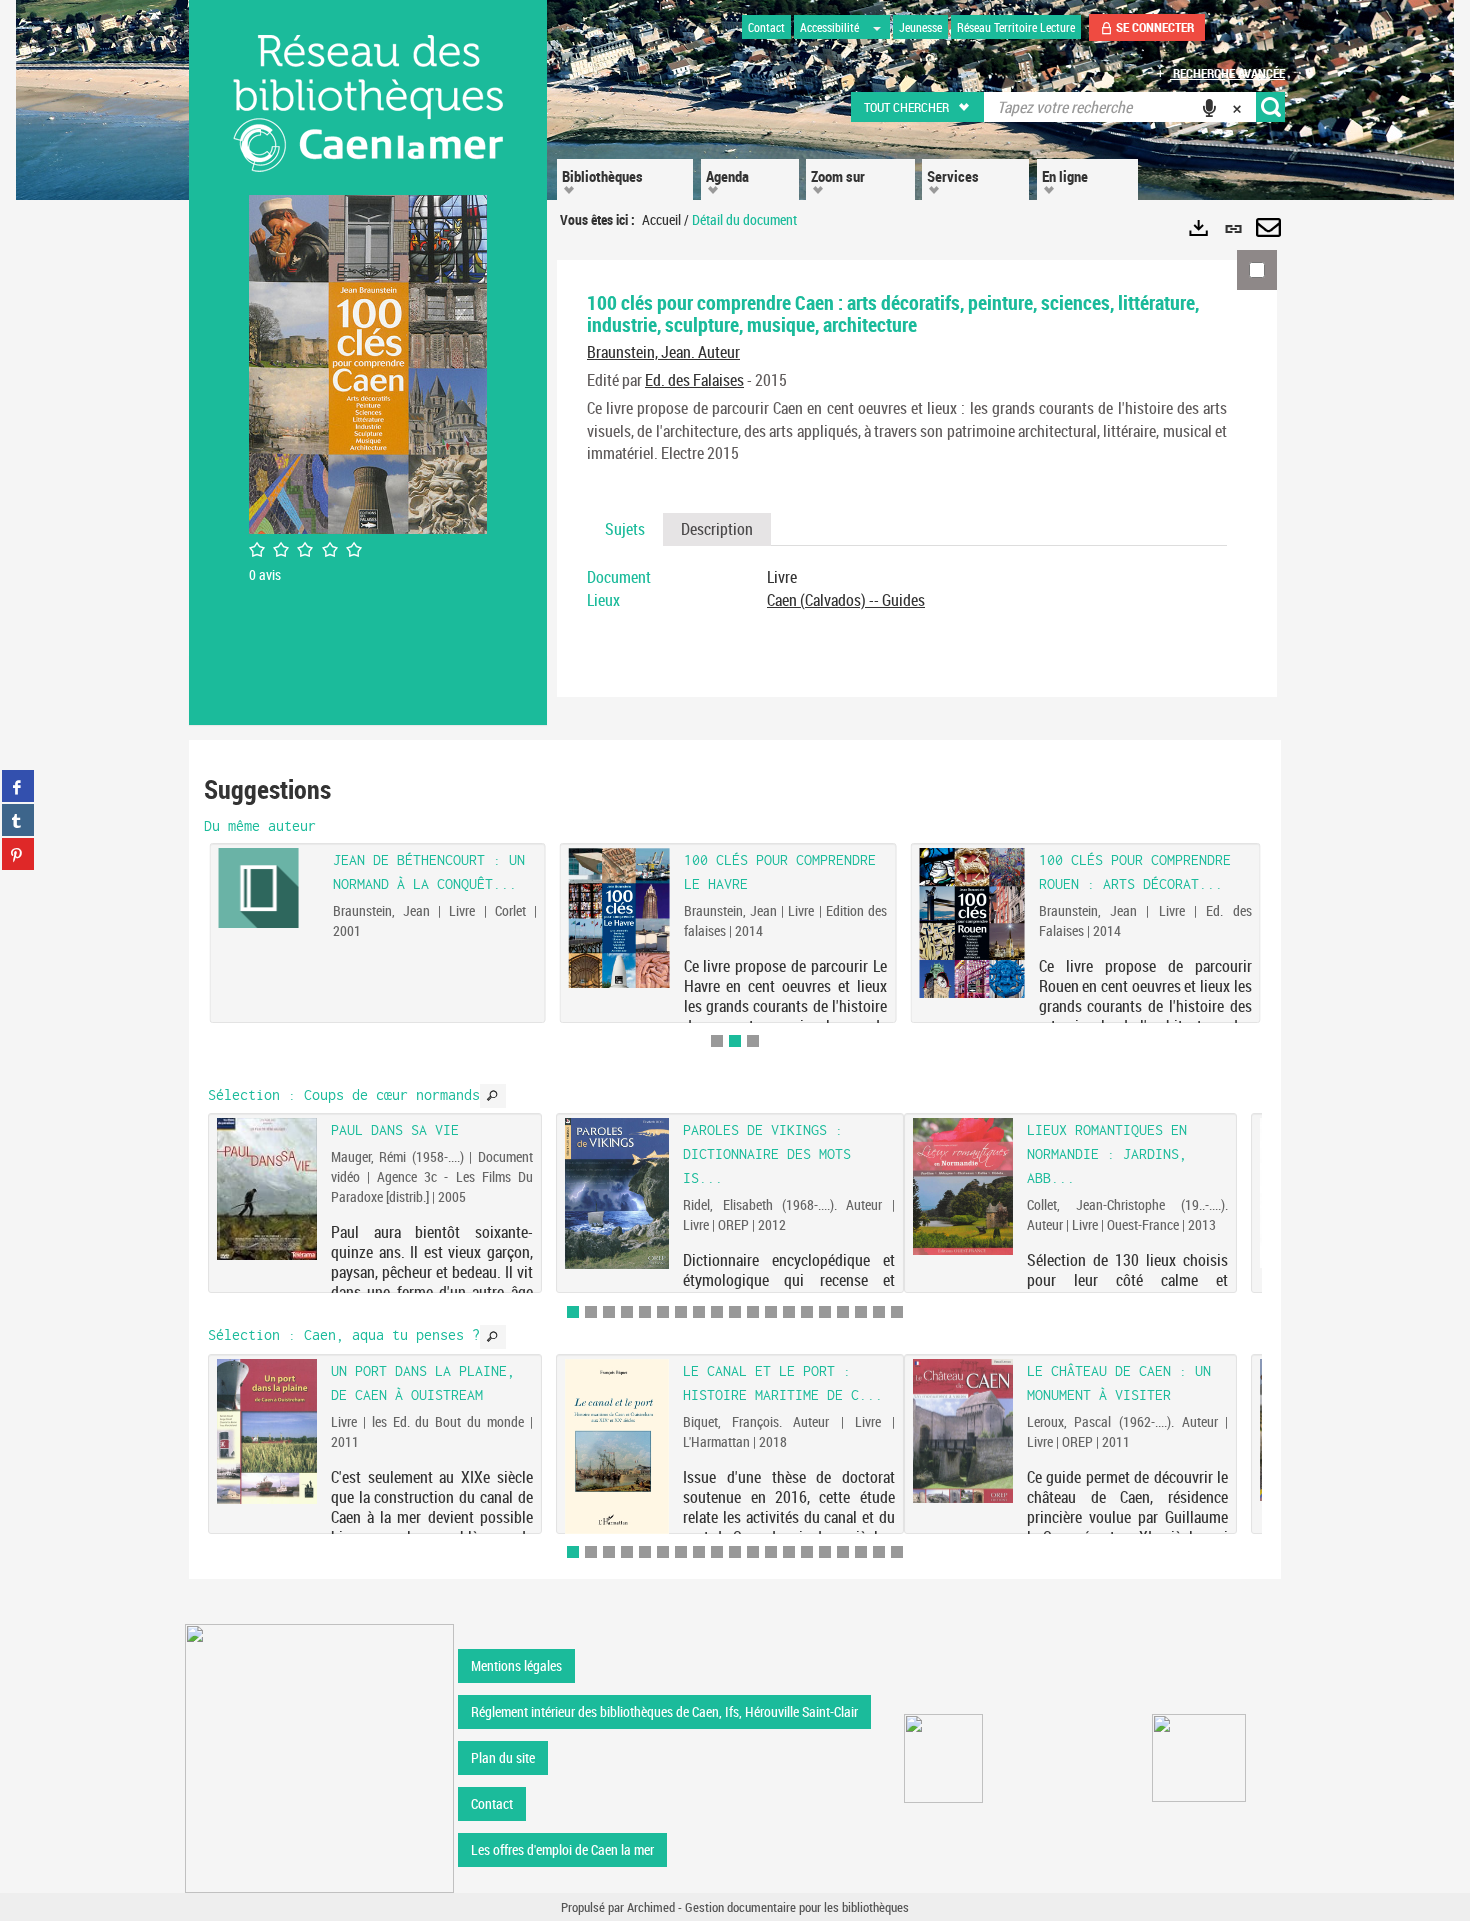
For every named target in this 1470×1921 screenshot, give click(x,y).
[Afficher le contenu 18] (879, 1312)
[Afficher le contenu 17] (861, 1312)
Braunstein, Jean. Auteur (663, 352)
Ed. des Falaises (694, 380)
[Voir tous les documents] (493, 1096)
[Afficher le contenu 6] (663, 1312)
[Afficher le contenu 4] (627, 1312)
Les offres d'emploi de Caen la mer (562, 1849)
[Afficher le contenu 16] (843, 1312)
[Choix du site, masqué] (877, 27)
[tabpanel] (907, 589)
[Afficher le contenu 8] (699, 1312)
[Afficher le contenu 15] (825, 1312)
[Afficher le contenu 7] (681, 1312)
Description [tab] (717, 529)
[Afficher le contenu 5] (645, 1312)
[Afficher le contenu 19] (897, 1312)
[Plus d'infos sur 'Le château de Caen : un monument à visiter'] (963, 1431)
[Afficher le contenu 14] (807, 1312)
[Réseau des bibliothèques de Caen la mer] (319, 1756)
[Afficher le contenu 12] (771, 1312)
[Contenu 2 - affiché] (735, 1041)
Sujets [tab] (625, 529)
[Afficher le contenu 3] (753, 1041)
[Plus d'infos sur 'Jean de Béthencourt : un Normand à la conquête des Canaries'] (268, 888)
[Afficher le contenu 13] (789, 1312)
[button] (918, 107)
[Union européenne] (943, 1758)
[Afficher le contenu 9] (717, 1312)
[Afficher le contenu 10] (735, 1312)
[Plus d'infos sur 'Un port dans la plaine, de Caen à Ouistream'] (267, 1431)
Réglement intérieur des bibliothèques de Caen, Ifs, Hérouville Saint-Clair (664, 1711)
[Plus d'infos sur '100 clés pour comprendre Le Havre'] (619, 918)
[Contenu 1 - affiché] (573, 1312)
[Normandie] (1199, 1758)
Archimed (651, 1907)
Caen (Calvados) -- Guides (846, 600)
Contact (492, 1803)
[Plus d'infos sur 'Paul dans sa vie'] (267, 1189)
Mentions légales (516, 1665)
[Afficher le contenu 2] (591, 1312)
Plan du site (503, 1757)
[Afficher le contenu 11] (753, 1312)
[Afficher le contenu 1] (717, 1041)
